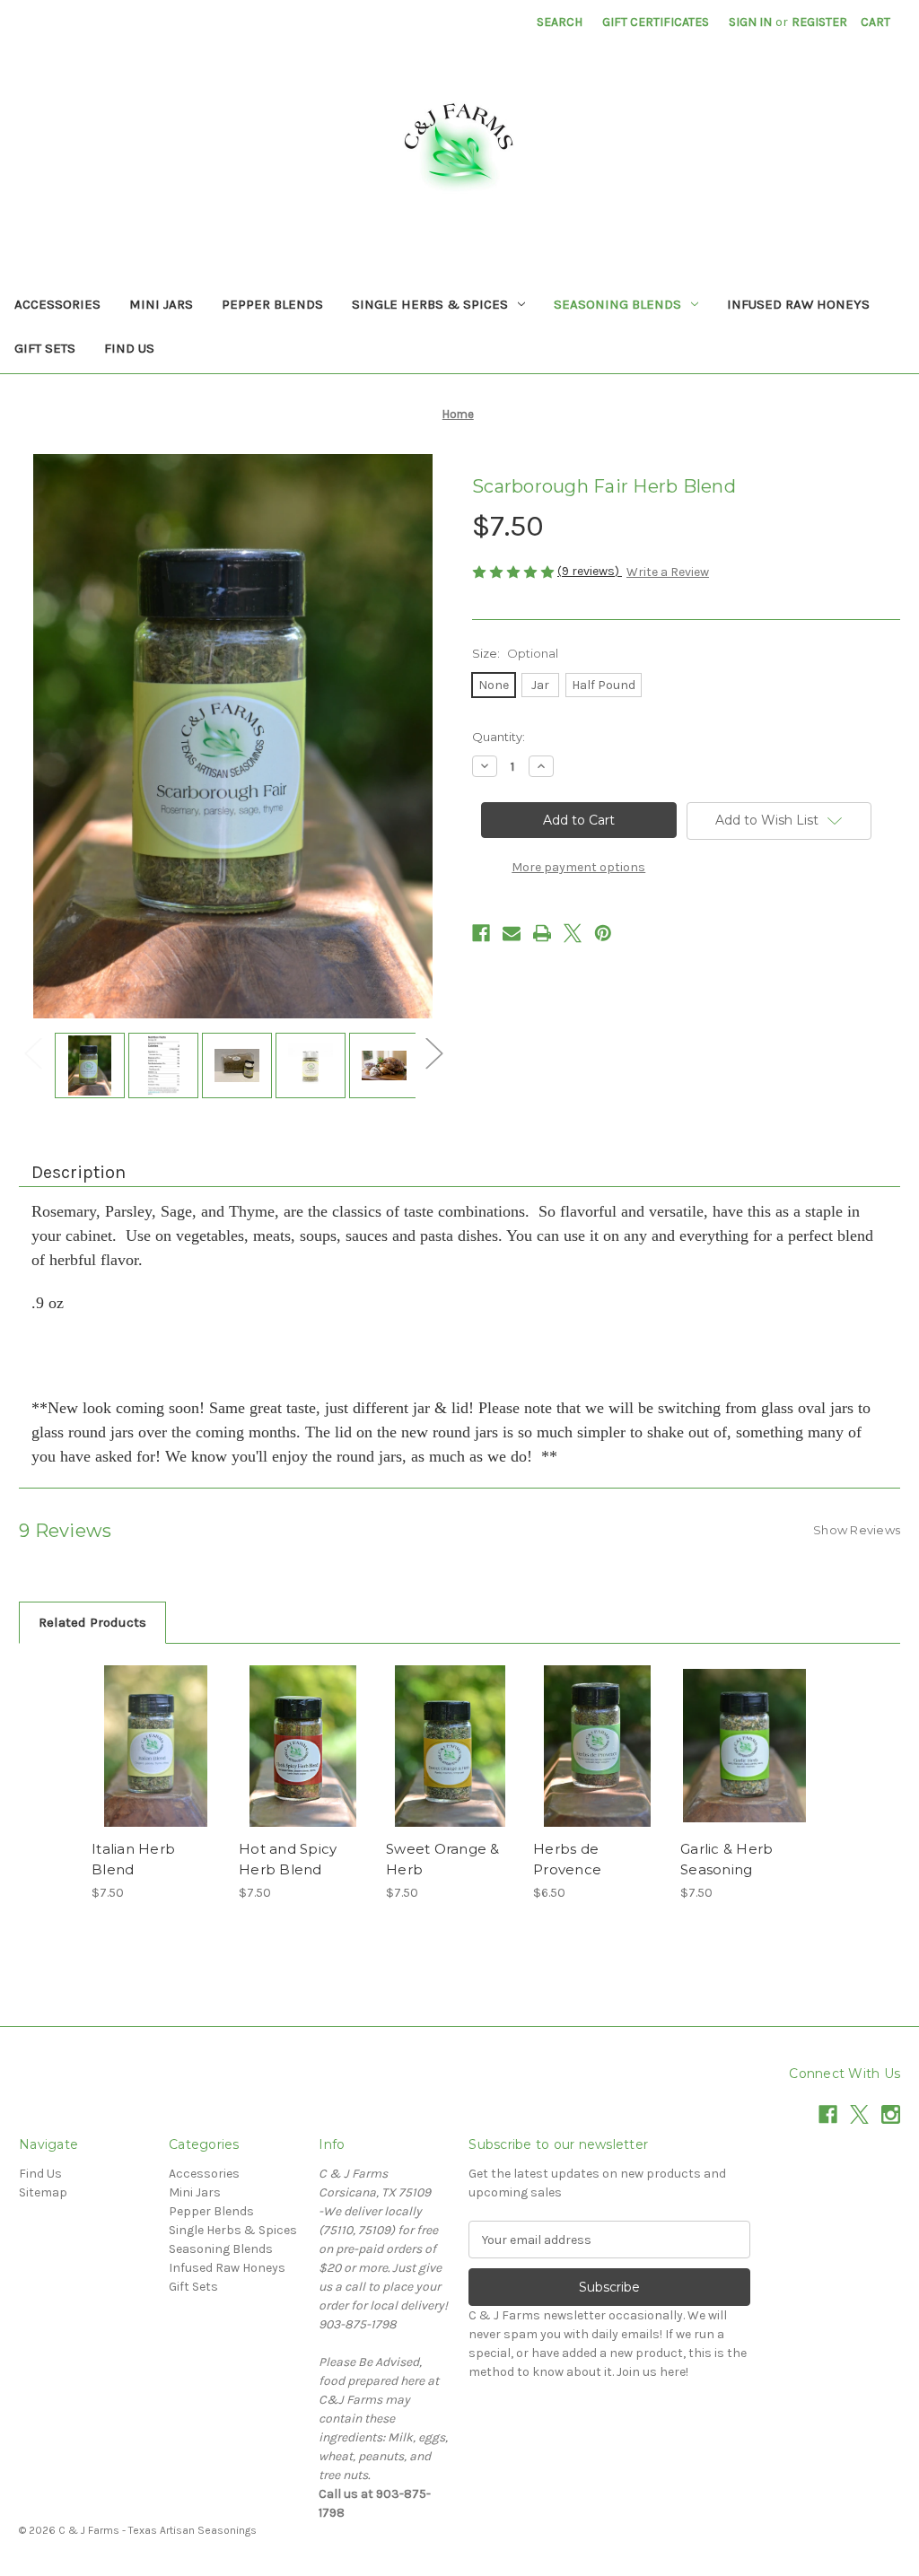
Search (560, 22)
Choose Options (156, 1761)
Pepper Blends (272, 304)
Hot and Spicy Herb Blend (288, 1859)
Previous (32, 1052)
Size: (515, 653)
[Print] (542, 933)
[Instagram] (891, 2114)
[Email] (512, 933)
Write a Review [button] (668, 572)
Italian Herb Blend (133, 1859)
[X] (573, 933)
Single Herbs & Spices (430, 304)
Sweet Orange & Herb (443, 1859)
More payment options (578, 867)
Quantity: (499, 737)
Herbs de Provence (567, 1859)
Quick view (143, 1724)
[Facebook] (481, 933)
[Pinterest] (603, 933)
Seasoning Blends (617, 304)
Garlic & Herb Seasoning (726, 1859)
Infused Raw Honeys (798, 304)
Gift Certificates (656, 22)
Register (819, 22)
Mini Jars (161, 304)
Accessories (57, 304)
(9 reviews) (590, 571)
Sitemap (43, 2192)
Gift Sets (45, 348)
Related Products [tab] (92, 1622)
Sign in (750, 22)
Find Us (129, 348)
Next (433, 1052)
